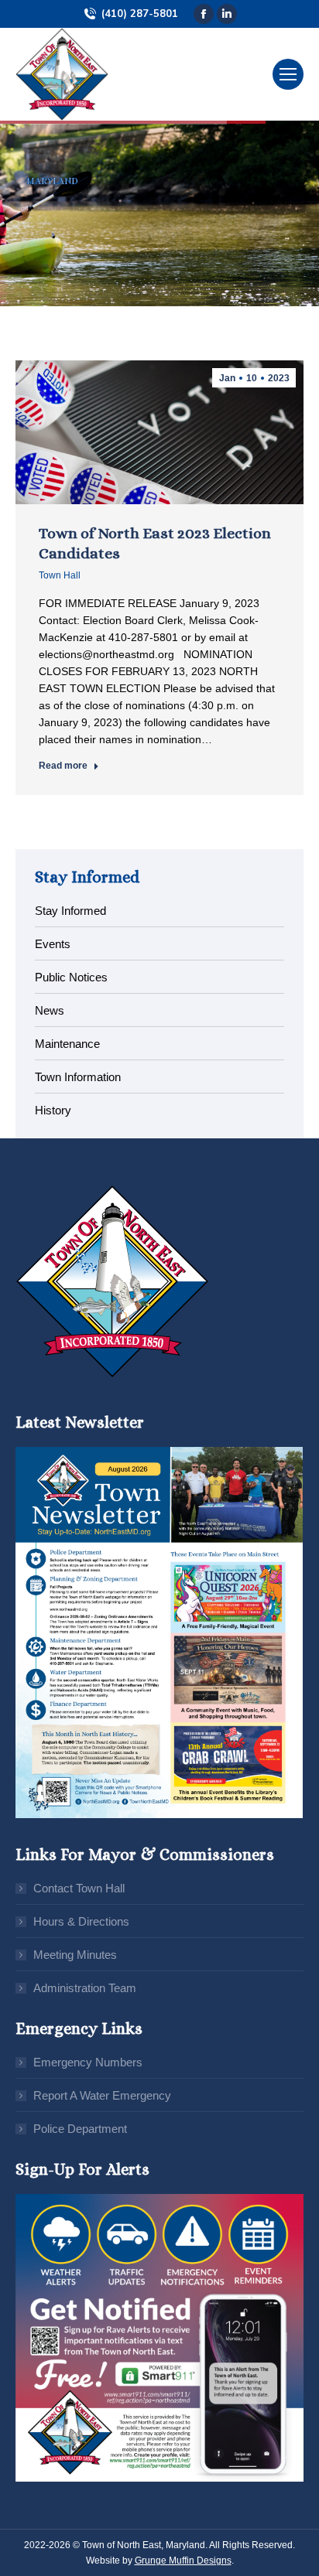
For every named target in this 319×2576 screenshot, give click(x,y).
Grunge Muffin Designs (183, 2561)
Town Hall (60, 575)
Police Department (80, 2129)
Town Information (78, 1077)
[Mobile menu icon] (288, 74)
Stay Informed (70, 911)
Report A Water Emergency (102, 2095)
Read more (63, 766)
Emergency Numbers (88, 2062)
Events (53, 944)
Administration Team (85, 1988)
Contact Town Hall (79, 1888)
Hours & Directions (81, 1921)
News (50, 1010)
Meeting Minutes (75, 1955)
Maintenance (67, 1044)
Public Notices (71, 977)
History (53, 1110)
